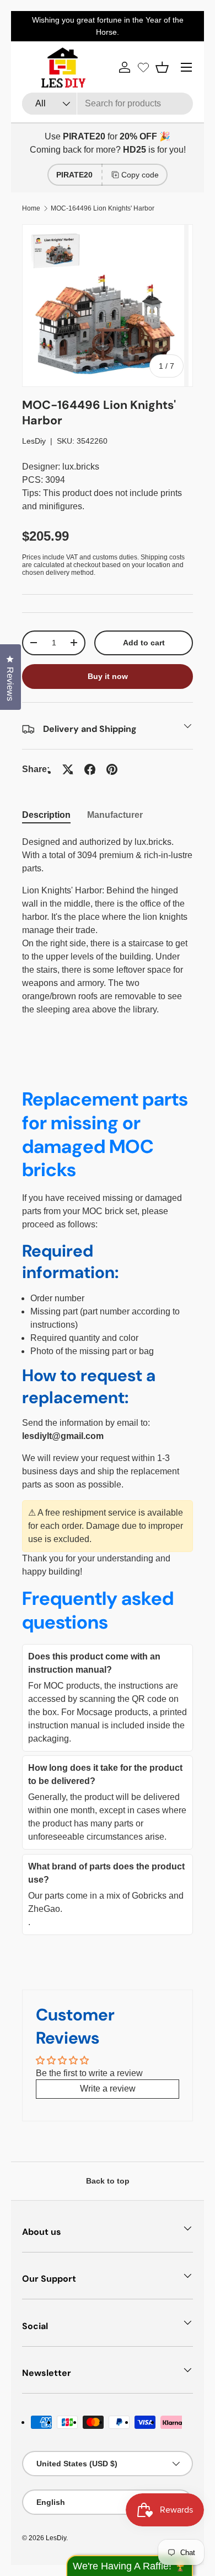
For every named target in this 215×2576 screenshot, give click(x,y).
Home (31, 208)
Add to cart (144, 643)
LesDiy (34, 441)
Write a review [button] (108, 2089)
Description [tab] (46, 815)
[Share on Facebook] (90, 769)
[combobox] (108, 104)
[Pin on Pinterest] (112, 769)
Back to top (108, 2181)
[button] (162, 67)
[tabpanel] (108, 926)
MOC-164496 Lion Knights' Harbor (103, 208)
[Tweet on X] (68, 769)
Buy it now (108, 676)
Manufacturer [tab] (115, 815)
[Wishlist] (143, 67)
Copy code (140, 175)
